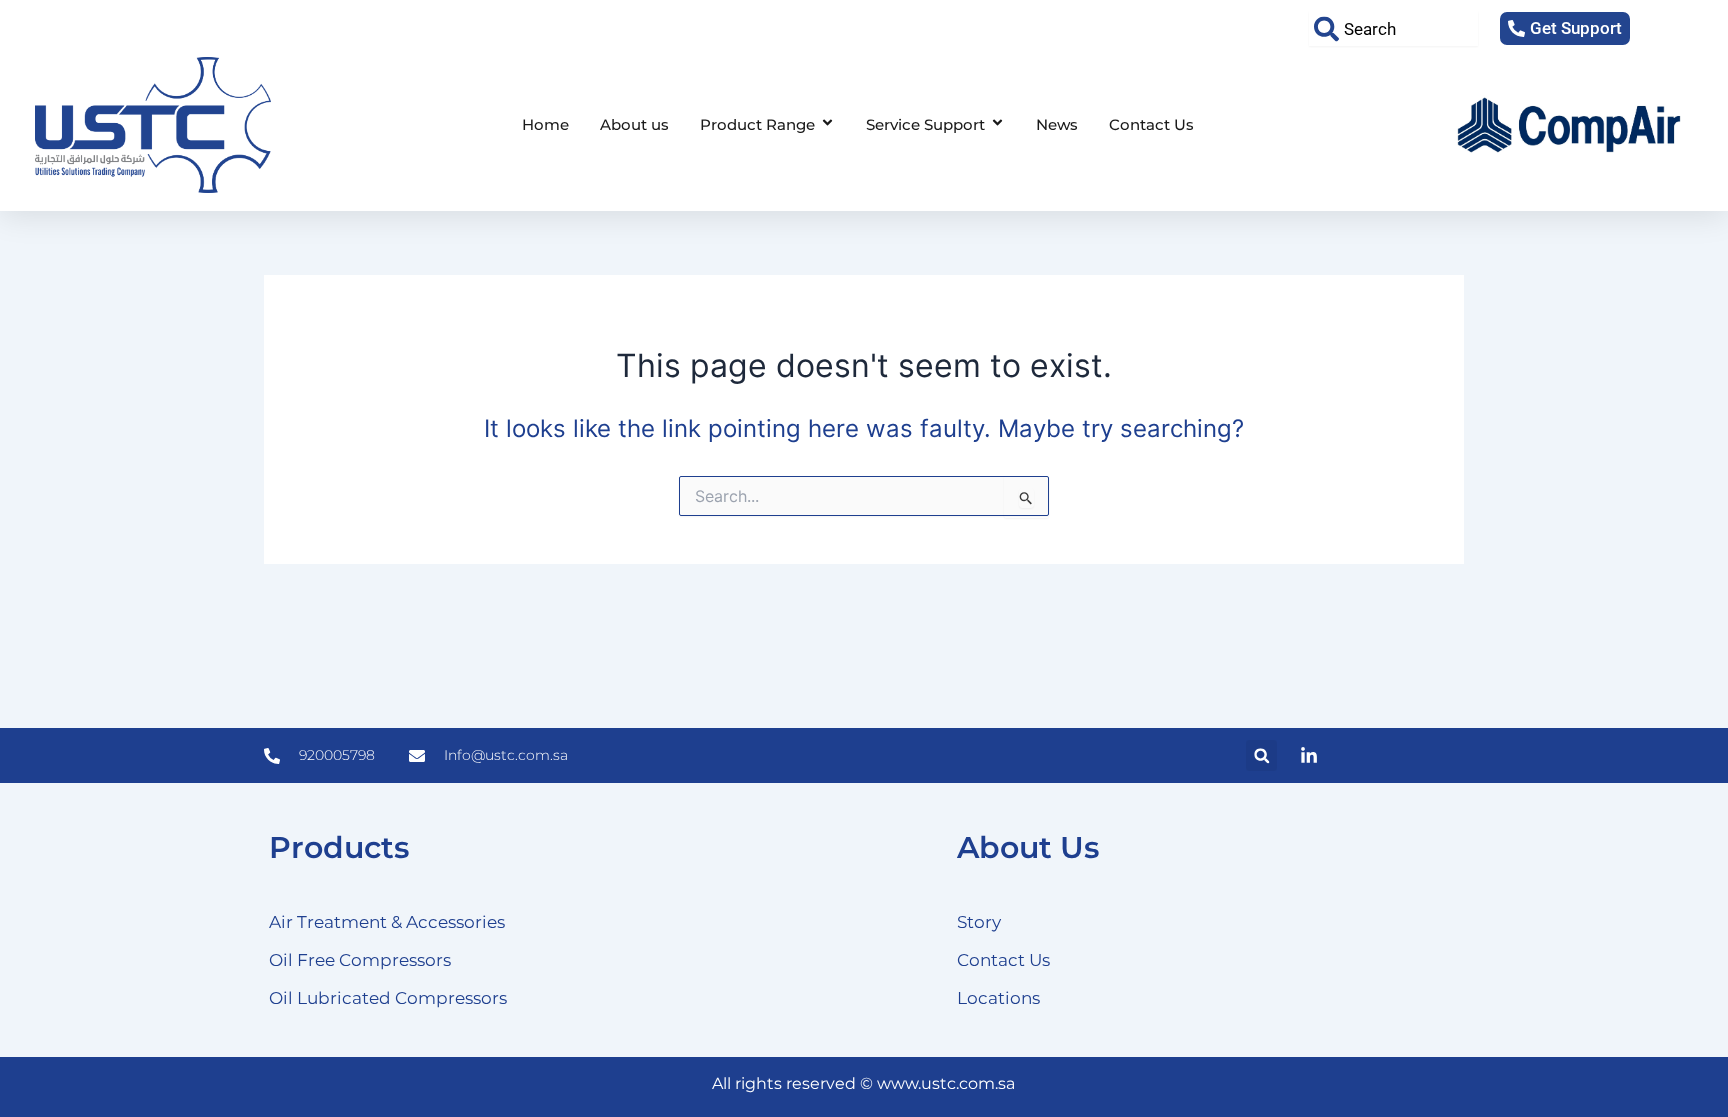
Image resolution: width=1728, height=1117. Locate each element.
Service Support (925, 124)
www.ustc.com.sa (946, 1083)
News (1057, 124)
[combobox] (1393, 28)
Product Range (757, 124)
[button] (1261, 755)
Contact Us (1151, 124)
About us (634, 124)
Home (545, 124)
